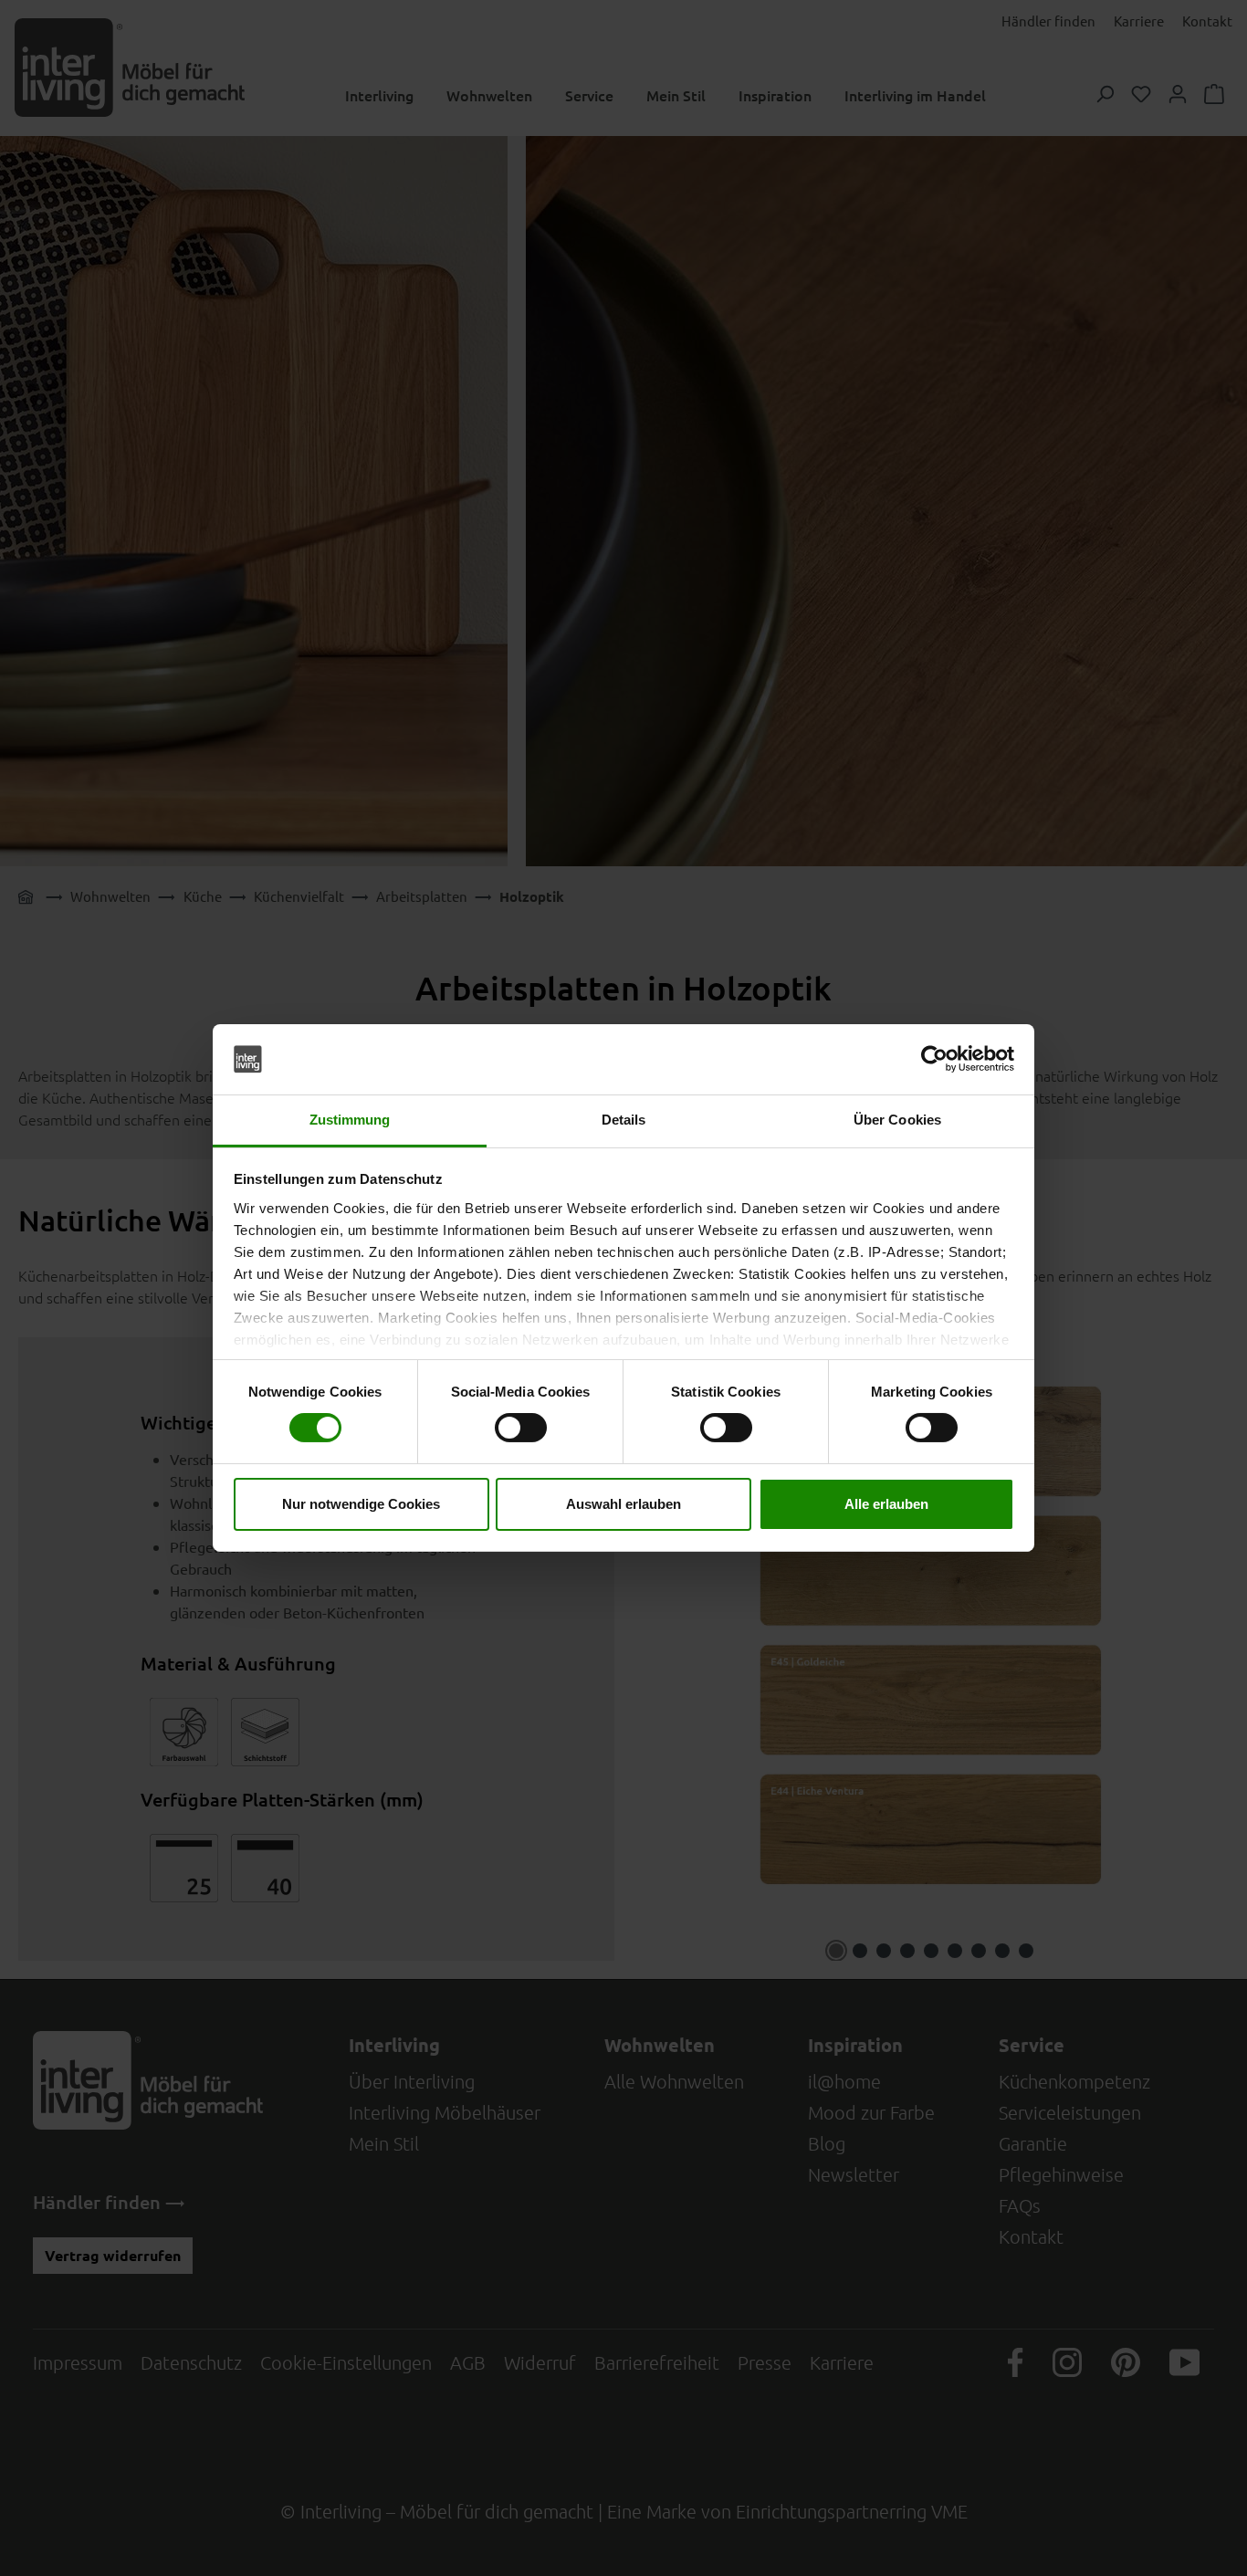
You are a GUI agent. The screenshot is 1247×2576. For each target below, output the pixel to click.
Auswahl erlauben (623, 1504)
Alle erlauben (886, 1504)
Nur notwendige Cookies (361, 1504)
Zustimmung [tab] (350, 1120)
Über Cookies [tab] (897, 1120)
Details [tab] (624, 1120)
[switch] (521, 1428)
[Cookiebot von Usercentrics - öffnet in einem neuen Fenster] (934, 1059)
